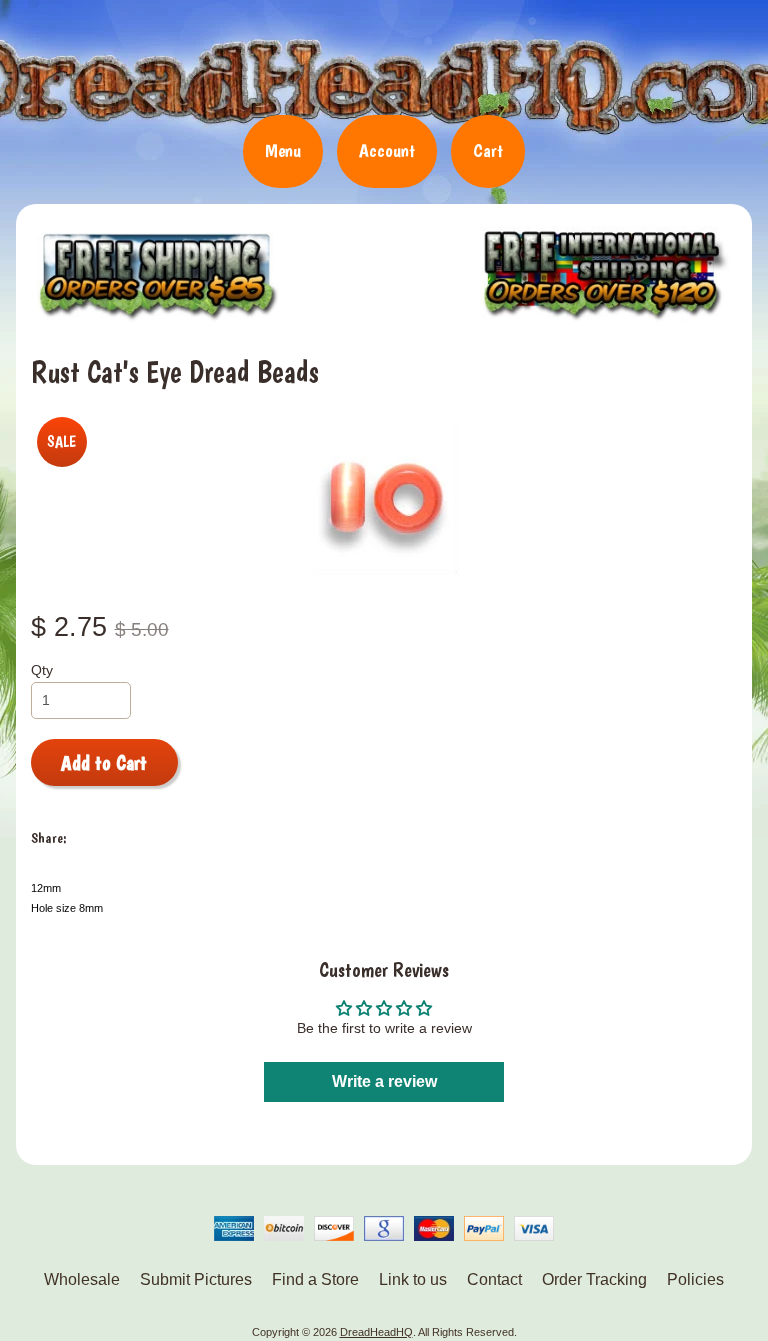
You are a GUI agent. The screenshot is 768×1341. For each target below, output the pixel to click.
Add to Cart (104, 763)
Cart (488, 150)
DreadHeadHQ (384, 65)
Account (387, 150)
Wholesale (82, 1279)
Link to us (413, 1279)
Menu (283, 150)
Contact (494, 1279)
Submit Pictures (196, 1279)
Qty (42, 670)
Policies (695, 1279)
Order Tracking (594, 1279)
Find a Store (315, 1279)
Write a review (384, 1081)
